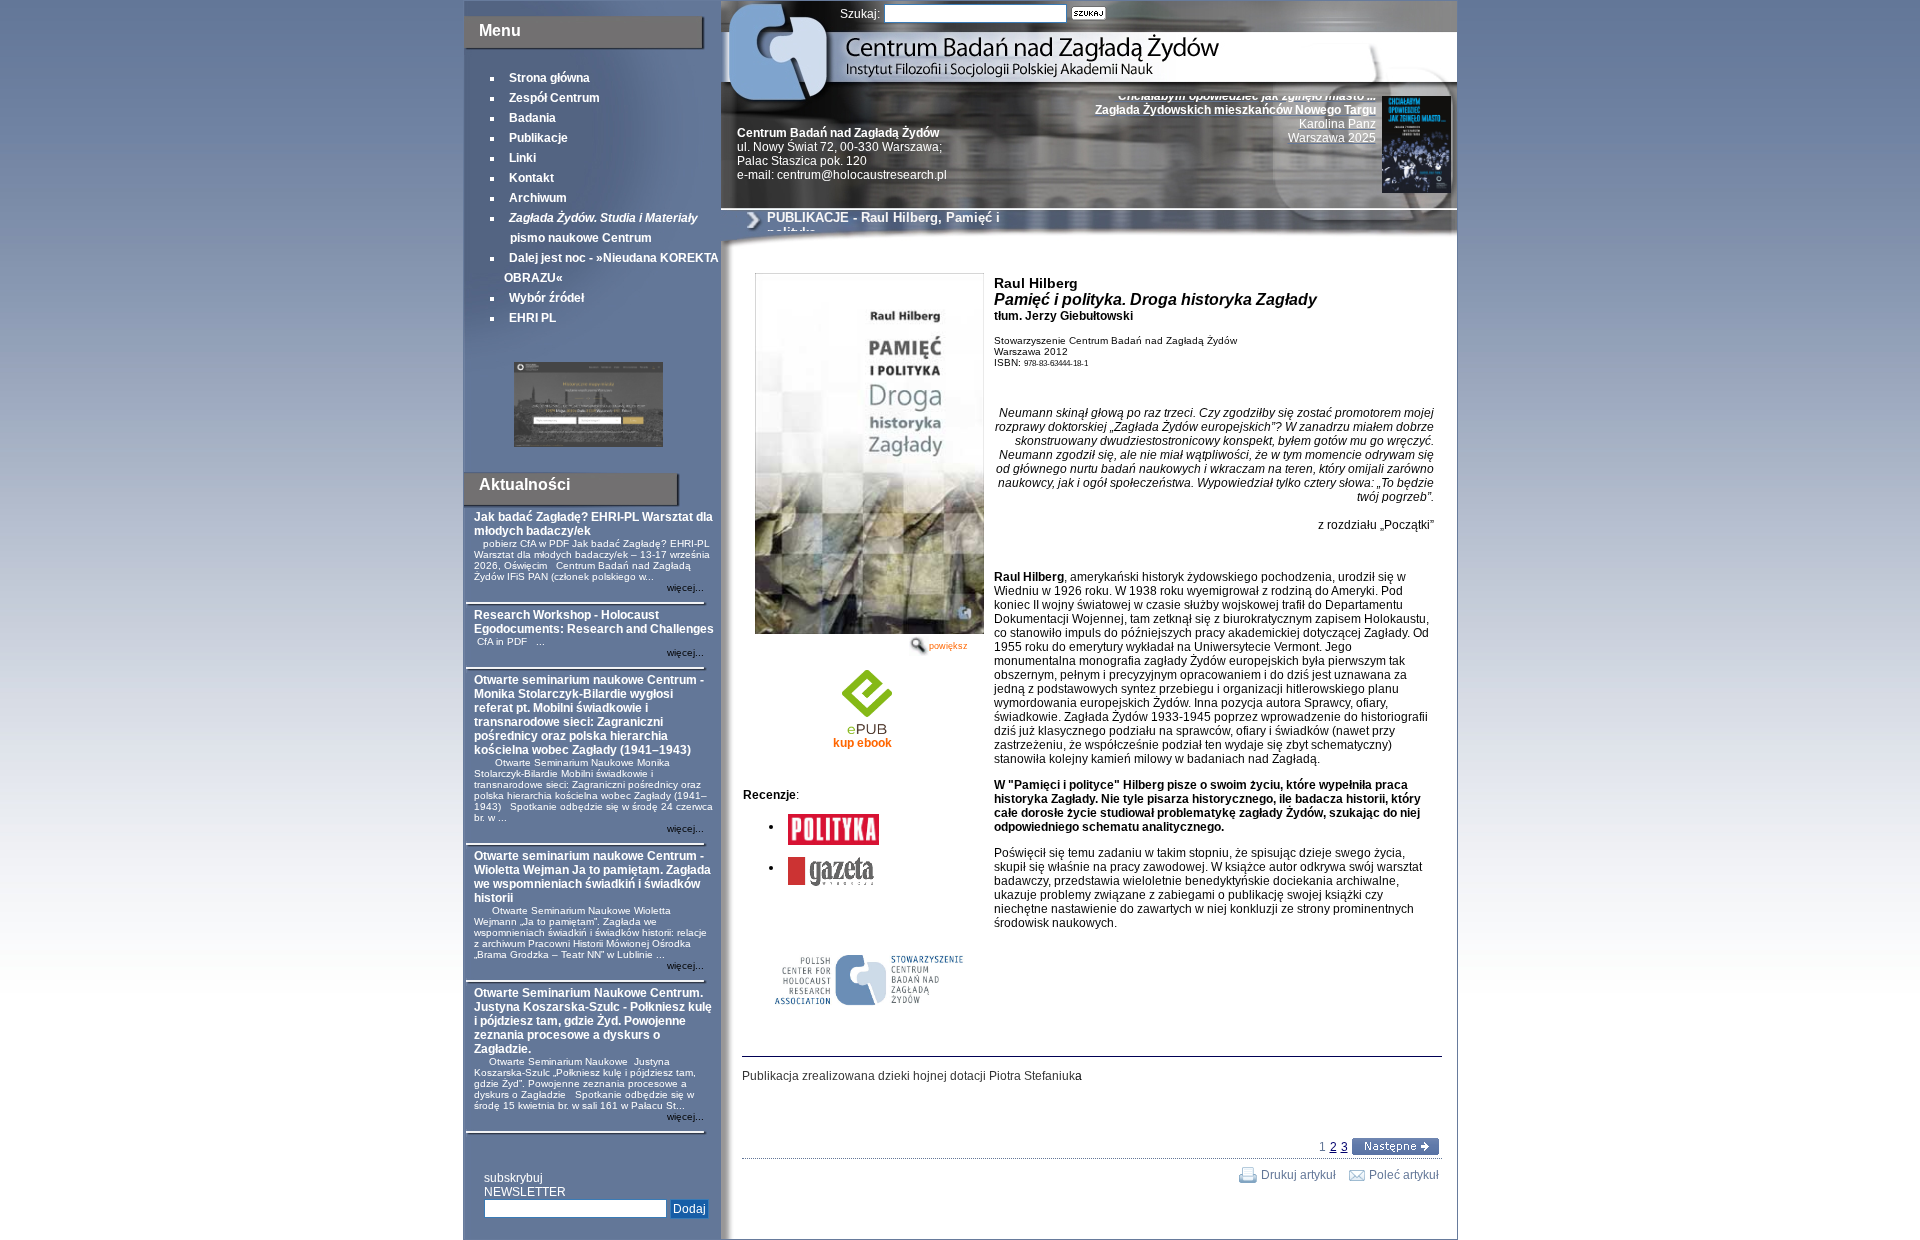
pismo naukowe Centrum (601, 228)
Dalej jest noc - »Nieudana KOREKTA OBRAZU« (611, 268)
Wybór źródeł (546, 298)
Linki (522, 158)
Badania (532, 118)
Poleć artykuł (1404, 1175)
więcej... (685, 587)
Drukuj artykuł (1298, 1175)
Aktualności (524, 484)
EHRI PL (532, 318)
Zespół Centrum (554, 98)
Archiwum (538, 198)
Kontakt (531, 178)
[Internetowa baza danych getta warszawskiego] (588, 443)
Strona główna (549, 78)
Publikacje (538, 138)
